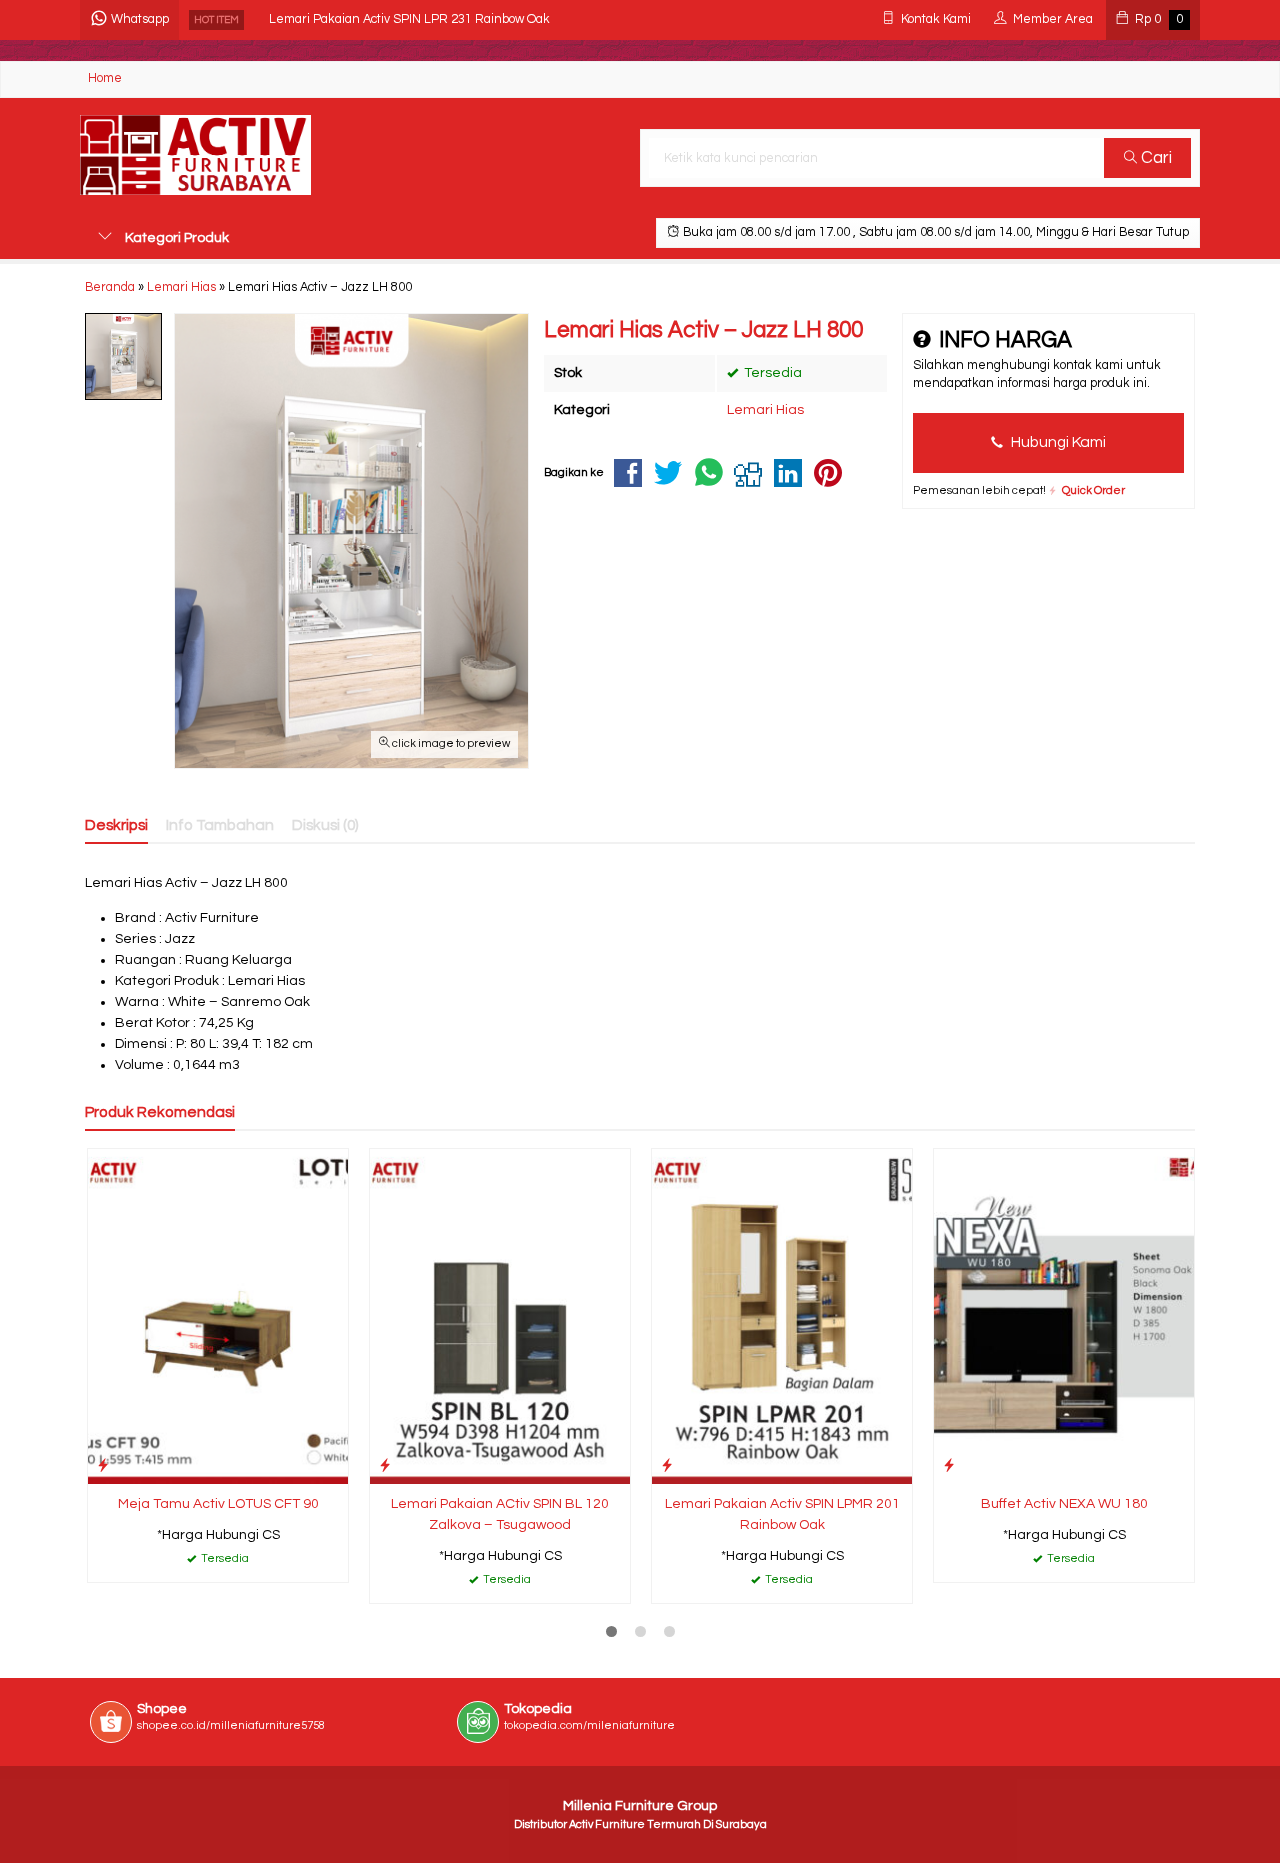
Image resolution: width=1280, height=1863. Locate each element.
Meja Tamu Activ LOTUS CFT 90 (218, 1504)
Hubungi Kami (1057, 442)
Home (105, 78)
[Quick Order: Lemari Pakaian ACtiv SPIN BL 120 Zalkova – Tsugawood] (385, 1465)
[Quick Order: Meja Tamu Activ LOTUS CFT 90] (103, 1465)
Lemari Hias (765, 410)
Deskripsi (116, 825)
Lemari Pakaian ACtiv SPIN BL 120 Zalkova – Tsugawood (500, 1514)
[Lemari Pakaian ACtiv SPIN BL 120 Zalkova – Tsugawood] (500, 1316)
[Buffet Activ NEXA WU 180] (1064, 1316)
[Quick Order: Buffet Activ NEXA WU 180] (949, 1465)
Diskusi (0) (325, 825)
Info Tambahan (220, 825)
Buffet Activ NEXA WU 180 (1064, 1504)
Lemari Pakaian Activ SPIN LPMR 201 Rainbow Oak (782, 1514)
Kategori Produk (175, 238)
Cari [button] (1154, 158)
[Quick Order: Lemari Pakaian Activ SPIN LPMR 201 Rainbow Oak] (667, 1465)
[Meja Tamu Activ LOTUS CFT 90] (218, 1316)
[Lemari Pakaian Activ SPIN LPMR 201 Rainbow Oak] (782, 1316)
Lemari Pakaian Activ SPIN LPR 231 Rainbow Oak (409, 19)
